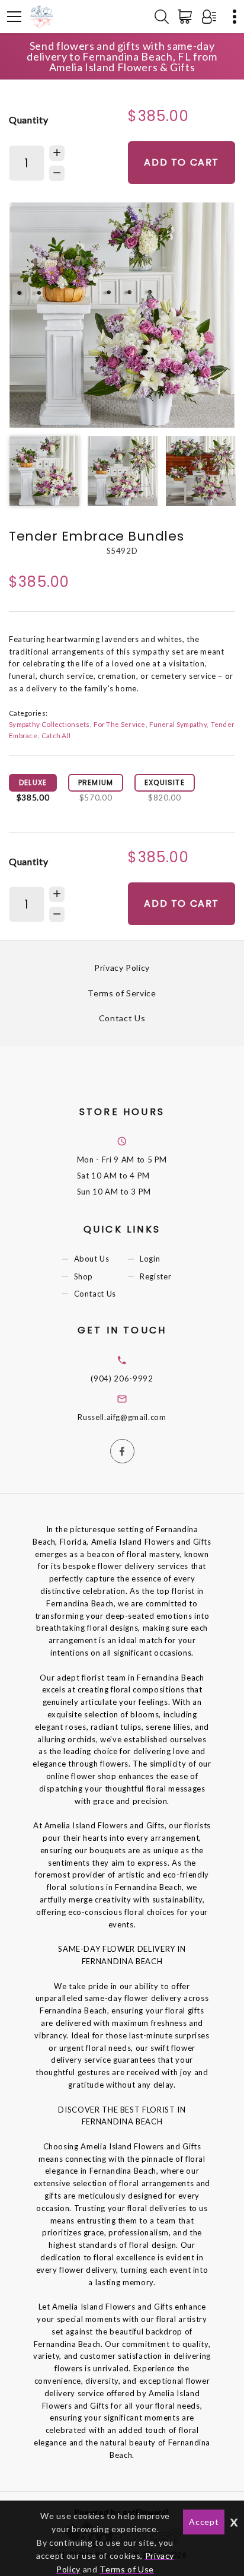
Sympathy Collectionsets (49, 724)
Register (155, 1276)
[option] (122, 315)
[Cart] (187, 17)
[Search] (162, 17)
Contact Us (122, 1018)
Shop (84, 1276)
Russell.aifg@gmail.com (122, 1417)
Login (150, 1259)
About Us (92, 1259)
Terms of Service (122, 993)
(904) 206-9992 (122, 1378)
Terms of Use (127, 2569)
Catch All (56, 735)
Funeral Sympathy (178, 724)
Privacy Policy (122, 968)
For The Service (119, 724)
